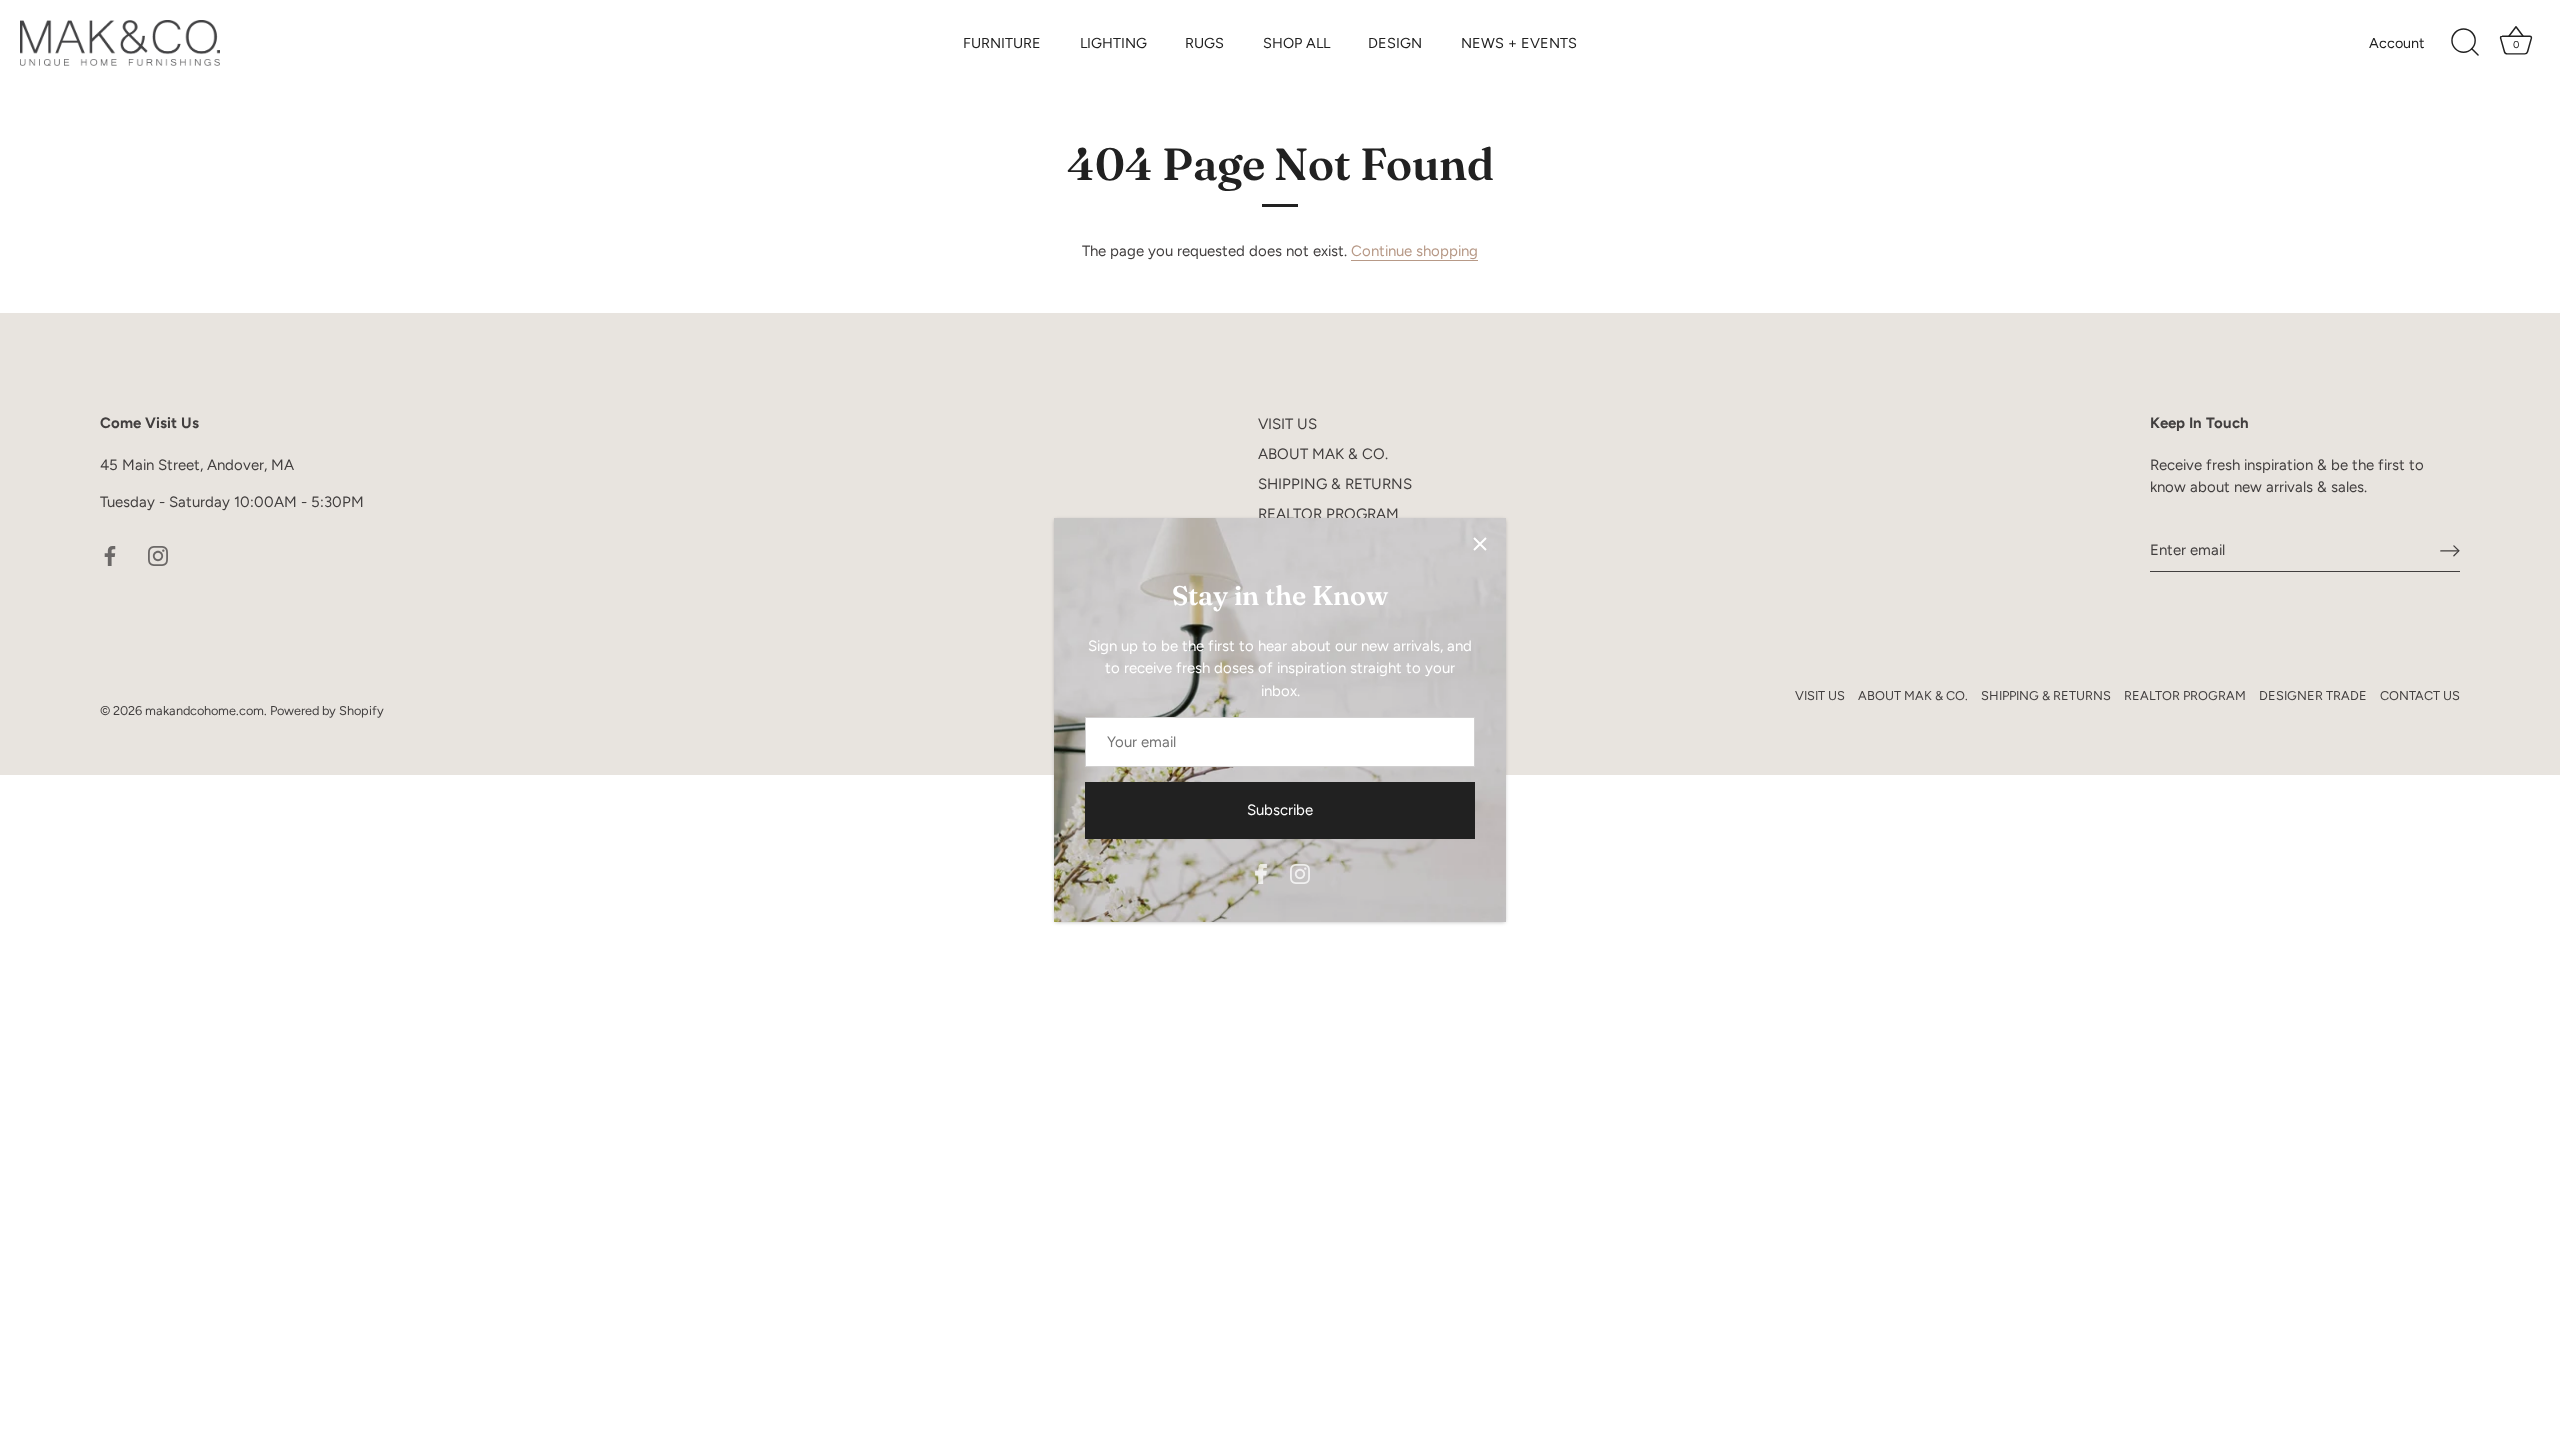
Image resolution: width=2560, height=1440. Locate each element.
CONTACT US (2420, 695)
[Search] (2465, 43)
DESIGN (1395, 43)
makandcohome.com (204, 710)
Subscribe (1280, 810)
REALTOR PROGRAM (1328, 514)
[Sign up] (2450, 550)
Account (2396, 43)
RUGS (1204, 43)
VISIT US (1287, 424)
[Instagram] (1300, 872)
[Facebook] (1261, 872)
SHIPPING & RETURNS (1335, 484)
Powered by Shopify (327, 710)
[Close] (1480, 544)
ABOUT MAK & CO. (1323, 454)
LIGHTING (1113, 43)
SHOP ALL (1296, 43)
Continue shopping (1414, 251)
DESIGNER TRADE (2313, 695)
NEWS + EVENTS (1519, 43)
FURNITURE (1002, 43)
